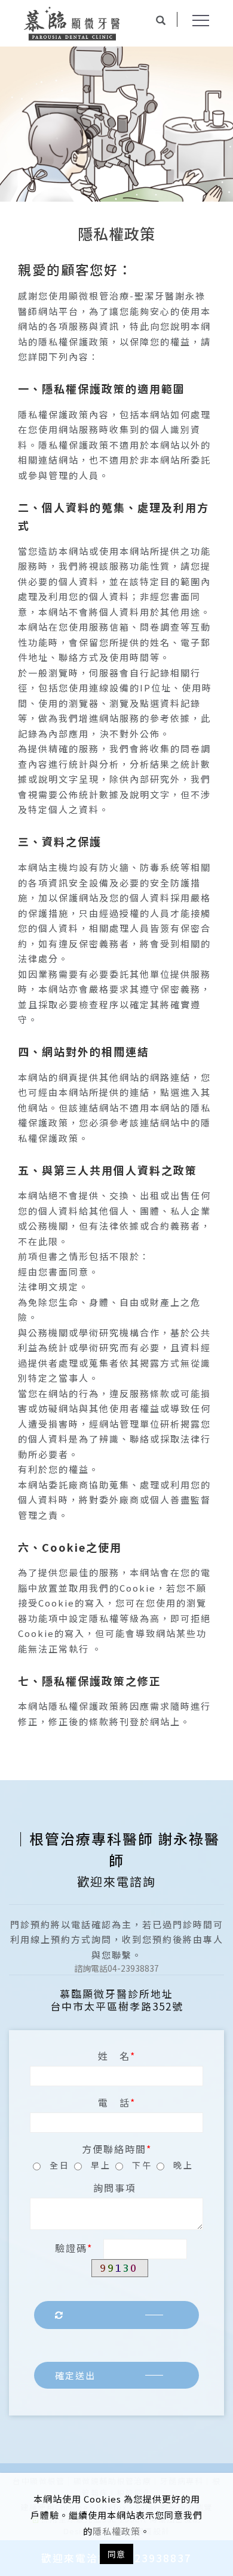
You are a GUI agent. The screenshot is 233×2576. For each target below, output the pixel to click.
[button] (168, 21)
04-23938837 (116, 1968)
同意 (116, 2554)
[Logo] (72, 22)
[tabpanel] (116, 124)
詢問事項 (115, 2188)
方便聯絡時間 (114, 2149)
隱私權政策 (116, 2531)
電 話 (114, 2102)
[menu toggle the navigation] (201, 21)
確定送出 (75, 2375)
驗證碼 (71, 2248)
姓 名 (114, 2056)
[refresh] (116, 2315)
